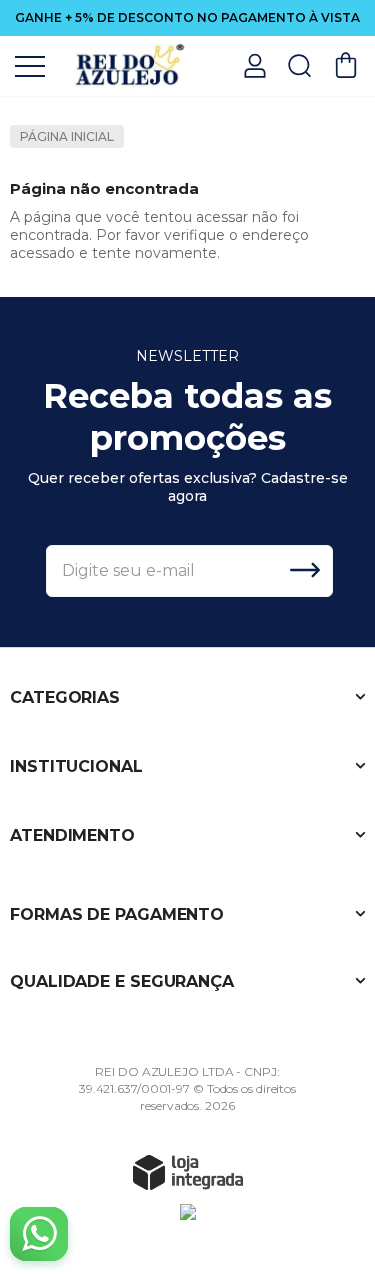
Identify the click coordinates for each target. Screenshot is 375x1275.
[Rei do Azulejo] (130, 64)
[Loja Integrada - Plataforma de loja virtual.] (188, 1172)
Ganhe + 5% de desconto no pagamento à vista (187, 17)
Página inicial (67, 136)
